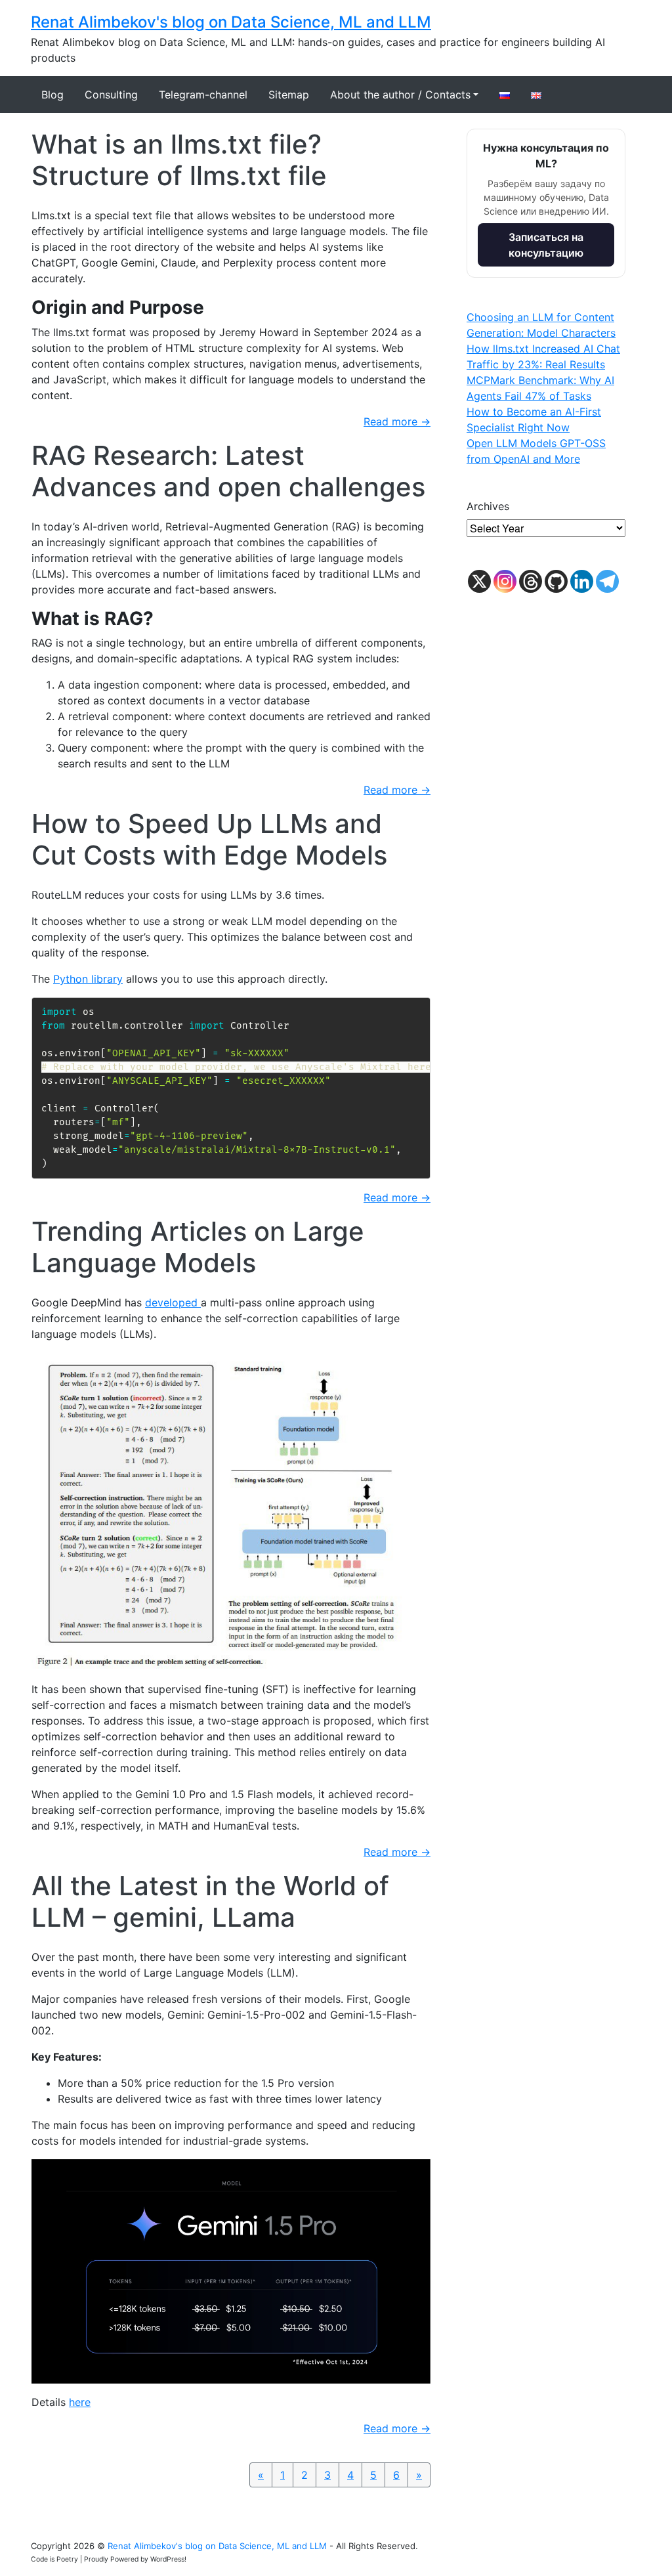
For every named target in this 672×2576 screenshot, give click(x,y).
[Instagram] (505, 581)
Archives (488, 506)
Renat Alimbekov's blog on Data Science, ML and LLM (231, 22)
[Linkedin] (582, 581)
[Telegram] (607, 581)
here (80, 2402)
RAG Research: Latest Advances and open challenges (228, 471)
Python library (88, 979)
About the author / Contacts (400, 95)
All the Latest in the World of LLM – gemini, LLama (210, 1901)
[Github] (556, 581)
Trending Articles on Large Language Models (198, 1247)
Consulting (111, 95)
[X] (479, 581)
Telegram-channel (203, 95)
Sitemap (289, 95)
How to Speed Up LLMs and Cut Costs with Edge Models (209, 839)
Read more (397, 421)
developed (173, 1302)
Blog (52, 95)
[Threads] (531, 581)
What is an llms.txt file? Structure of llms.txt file (179, 160)
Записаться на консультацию (546, 245)
